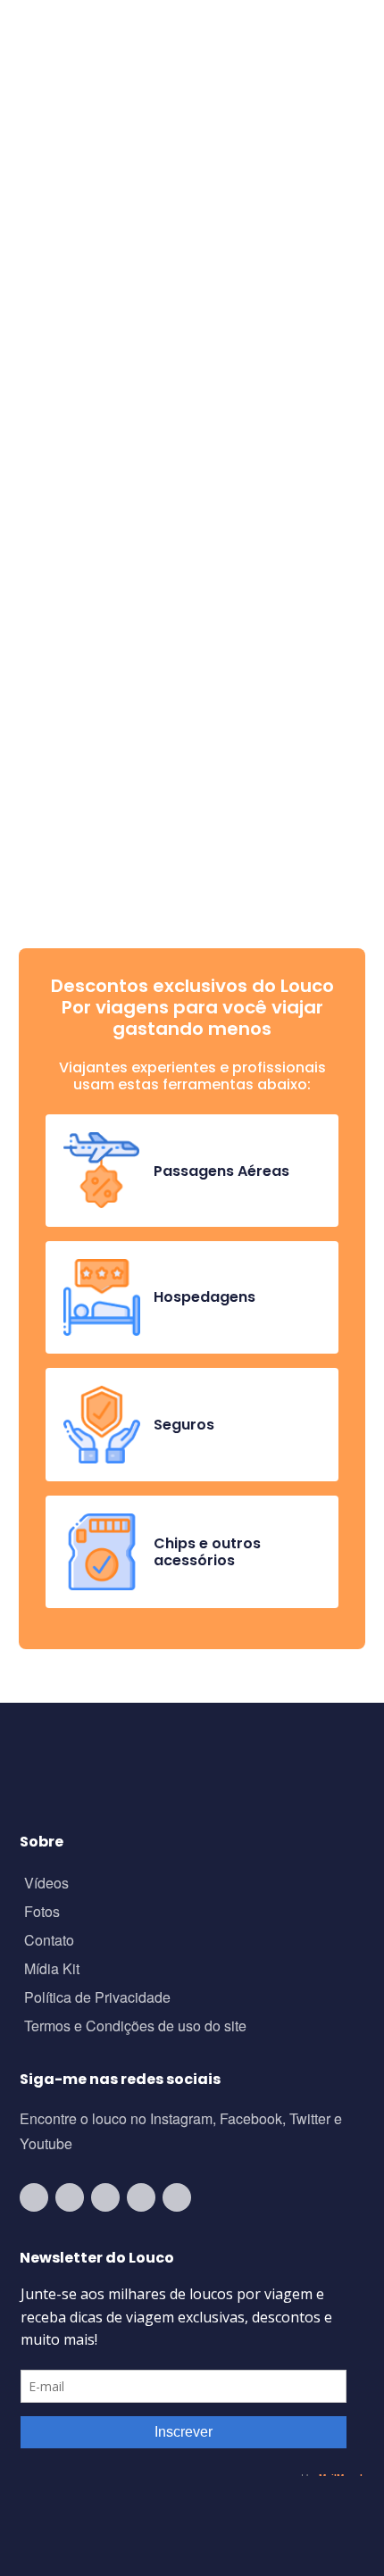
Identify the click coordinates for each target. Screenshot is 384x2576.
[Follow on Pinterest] (177, 2197)
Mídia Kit (52, 1970)
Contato (49, 1942)
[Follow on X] (141, 2197)
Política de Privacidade (97, 1999)
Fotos (42, 1913)
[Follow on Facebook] (105, 2197)
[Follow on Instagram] (70, 2197)
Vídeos (46, 1884)
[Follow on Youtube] (34, 2197)
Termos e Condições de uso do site (135, 2027)
